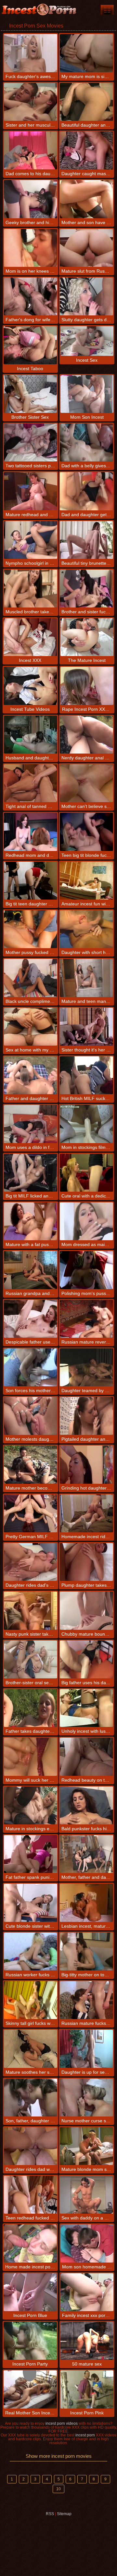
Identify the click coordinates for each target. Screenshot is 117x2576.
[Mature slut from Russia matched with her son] (86, 248)
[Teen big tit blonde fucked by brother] (86, 832)
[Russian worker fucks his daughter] (31, 1952)
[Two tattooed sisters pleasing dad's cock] (31, 443)
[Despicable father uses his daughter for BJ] (31, 1319)
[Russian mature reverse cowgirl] (86, 1319)
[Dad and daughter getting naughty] (86, 491)
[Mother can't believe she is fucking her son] (86, 783)
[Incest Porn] (39, 10)
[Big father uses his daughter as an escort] (86, 1659)
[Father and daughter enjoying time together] (31, 1075)
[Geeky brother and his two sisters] (31, 199)
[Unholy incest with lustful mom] (86, 1708)
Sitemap (64, 2514)
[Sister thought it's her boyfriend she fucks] (86, 1027)
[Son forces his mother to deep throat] (31, 1367)
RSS (50, 2514)
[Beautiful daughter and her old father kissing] (86, 102)
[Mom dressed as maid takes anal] (86, 1221)
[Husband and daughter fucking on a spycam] (31, 735)
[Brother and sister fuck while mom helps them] (86, 589)
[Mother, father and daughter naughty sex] (86, 1854)
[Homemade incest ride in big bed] (86, 1513)
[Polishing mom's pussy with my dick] (86, 1270)
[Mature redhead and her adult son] (31, 491)
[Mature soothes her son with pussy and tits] (31, 2049)
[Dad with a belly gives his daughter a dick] (86, 443)
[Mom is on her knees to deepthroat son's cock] (31, 248)
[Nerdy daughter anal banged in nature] (86, 735)
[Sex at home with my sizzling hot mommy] (31, 1027)
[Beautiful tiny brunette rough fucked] (86, 540)
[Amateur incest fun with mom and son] (86, 881)
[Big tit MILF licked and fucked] (31, 1173)
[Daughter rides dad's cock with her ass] (31, 1562)
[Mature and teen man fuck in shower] (86, 978)
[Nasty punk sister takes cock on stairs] (31, 1611)
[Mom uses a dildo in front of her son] (31, 1124)
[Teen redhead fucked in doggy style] (31, 2195)
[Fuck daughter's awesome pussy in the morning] (31, 53)
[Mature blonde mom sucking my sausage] (86, 2146)
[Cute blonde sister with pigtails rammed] (31, 1903)
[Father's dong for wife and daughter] (31, 296)
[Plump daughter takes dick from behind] (86, 1562)
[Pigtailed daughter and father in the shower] (86, 1416)
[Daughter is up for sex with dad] (86, 2049)
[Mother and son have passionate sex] (86, 199)
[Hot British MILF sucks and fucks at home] (86, 1075)
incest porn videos (62, 2423)
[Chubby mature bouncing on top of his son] (86, 1611)
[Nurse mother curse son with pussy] (86, 2098)
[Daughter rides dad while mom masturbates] (31, 2146)
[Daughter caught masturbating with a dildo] (86, 150)
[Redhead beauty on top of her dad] (86, 1757)
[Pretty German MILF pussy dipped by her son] (31, 1513)
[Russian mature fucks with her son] (86, 2000)
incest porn (85, 2435)
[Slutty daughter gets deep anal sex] (86, 296)
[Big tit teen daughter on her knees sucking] (31, 881)
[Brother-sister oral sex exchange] (31, 1659)
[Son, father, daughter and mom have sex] (31, 2098)
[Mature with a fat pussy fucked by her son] (31, 1221)
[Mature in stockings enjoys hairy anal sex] (31, 1805)
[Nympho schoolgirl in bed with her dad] (31, 540)
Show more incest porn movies (59, 2456)
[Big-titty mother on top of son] (86, 1952)
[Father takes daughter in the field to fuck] (31, 1708)
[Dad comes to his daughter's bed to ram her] (31, 150)
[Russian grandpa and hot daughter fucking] (31, 1270)
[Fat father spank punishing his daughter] (31, 1854)
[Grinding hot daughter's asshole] (86, 1464)
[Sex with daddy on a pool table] (86, 2195)
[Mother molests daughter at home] (31, 1416)
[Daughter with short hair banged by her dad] (86, 929)
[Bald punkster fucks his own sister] (86, 1805)
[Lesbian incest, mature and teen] (86, 1903)
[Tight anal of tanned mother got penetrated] (31, 783)
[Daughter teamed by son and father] (86, 1367)
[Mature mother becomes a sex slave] (31, 1464)
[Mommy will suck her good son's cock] (31, 1757)
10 (58, 2489)
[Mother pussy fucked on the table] (31, 929)
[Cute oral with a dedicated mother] (86, 1173)
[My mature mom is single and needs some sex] (86, 53)
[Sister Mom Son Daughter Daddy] (107, 10)
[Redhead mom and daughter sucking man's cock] (31, 832)
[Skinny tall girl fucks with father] (31, 2000)
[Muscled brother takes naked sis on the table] (31, 589)
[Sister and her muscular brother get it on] (31, 102)
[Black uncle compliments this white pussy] (31, 978)
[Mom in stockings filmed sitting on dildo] (86, 1124)
